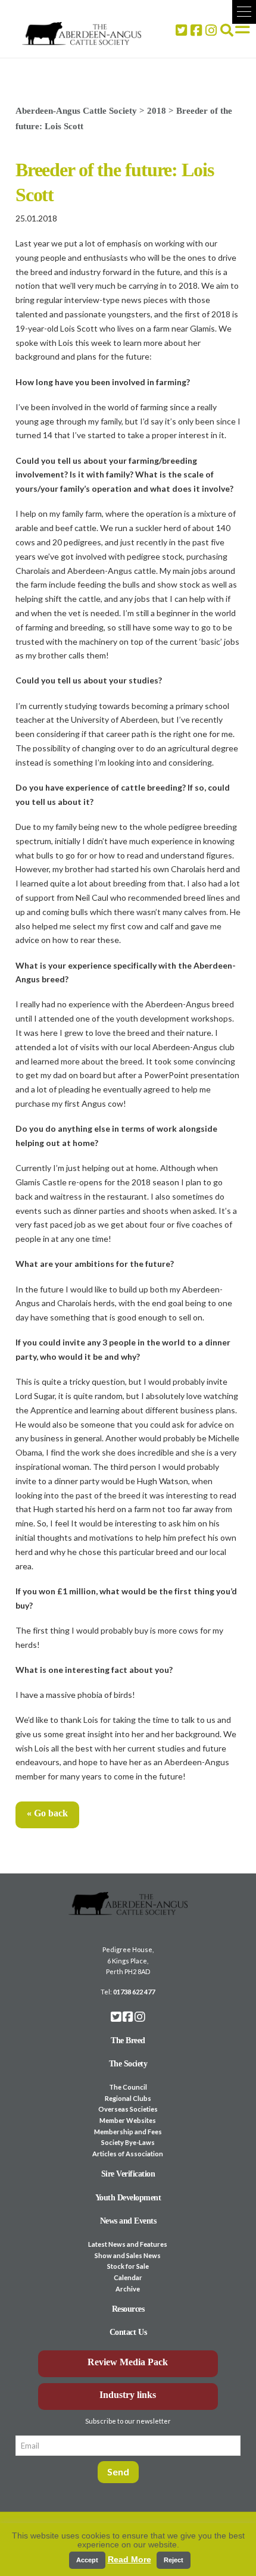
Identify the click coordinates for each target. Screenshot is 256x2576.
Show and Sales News (128, 2255)
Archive (128, 2289)
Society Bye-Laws (128, 2142)
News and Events (128, 2221)
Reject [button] (174, 2560)
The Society (128, 2064)
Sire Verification (128, 2174)
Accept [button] (87, 2560)
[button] (244, 12)
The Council (128, 2087)
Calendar (128, 2277)
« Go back (47, 1813)
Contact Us (128, 2332)
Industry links (128, 2395)
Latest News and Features (128, 2244)
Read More (129, 2559)
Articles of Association (128, 2154)
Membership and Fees (128, 2132)
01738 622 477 (134, 1992)
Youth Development (128, 2198)
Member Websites (128, 2120)
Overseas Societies (128, 2109)
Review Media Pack (128, 2362)
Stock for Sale (128, 2266)
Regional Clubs (128, 2098)
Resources (128, 2309)
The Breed (128, 2040)
